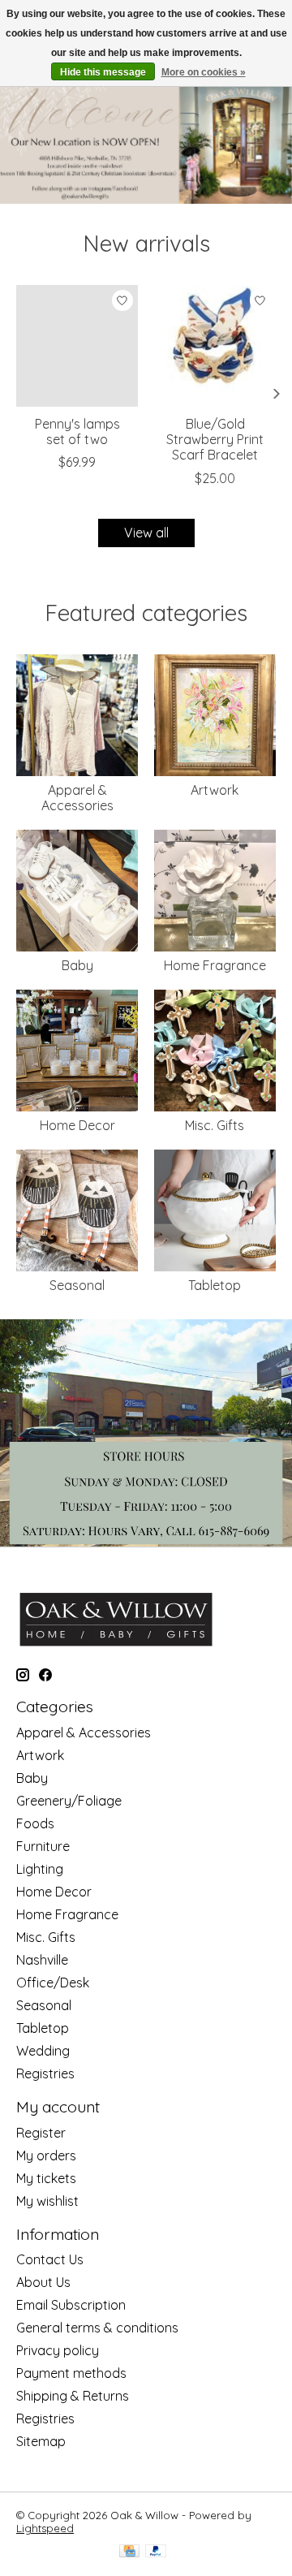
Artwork (215, 790)
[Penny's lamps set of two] (77, 346)
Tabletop (215, 1285)
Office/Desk (53, 1983)
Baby (77, 965)
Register (41, 2133)
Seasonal (77, 1285)
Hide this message (103, 72)
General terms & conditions (97, 2328)
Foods (35, 1823)
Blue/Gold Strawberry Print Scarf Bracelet (215, 439)
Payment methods (71, 2373)
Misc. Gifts (215, 1125)
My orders (46, 2155)
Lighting (40, 1869)
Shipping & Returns (73, 2396)
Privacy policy (58, 2350)
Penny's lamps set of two (77, 431)
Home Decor (77, 1125)
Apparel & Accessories (77, 798)
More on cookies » (204, 72)
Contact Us (50, 2259)
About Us (43, 2282)
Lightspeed (45, 2528)
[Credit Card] (129, 2552)
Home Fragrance (215, 965)
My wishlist (47, 2201)
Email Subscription (71, 2305)
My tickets (46, 2178)
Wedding (43, 2051)
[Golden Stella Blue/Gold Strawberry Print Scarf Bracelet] (215, 346)
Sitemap (41, 2441)
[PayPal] (156, 2552)
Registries (45, 2073)
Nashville (42, 1960)
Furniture (43, 1846)
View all (146, 533)
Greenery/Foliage (69, 1801)
